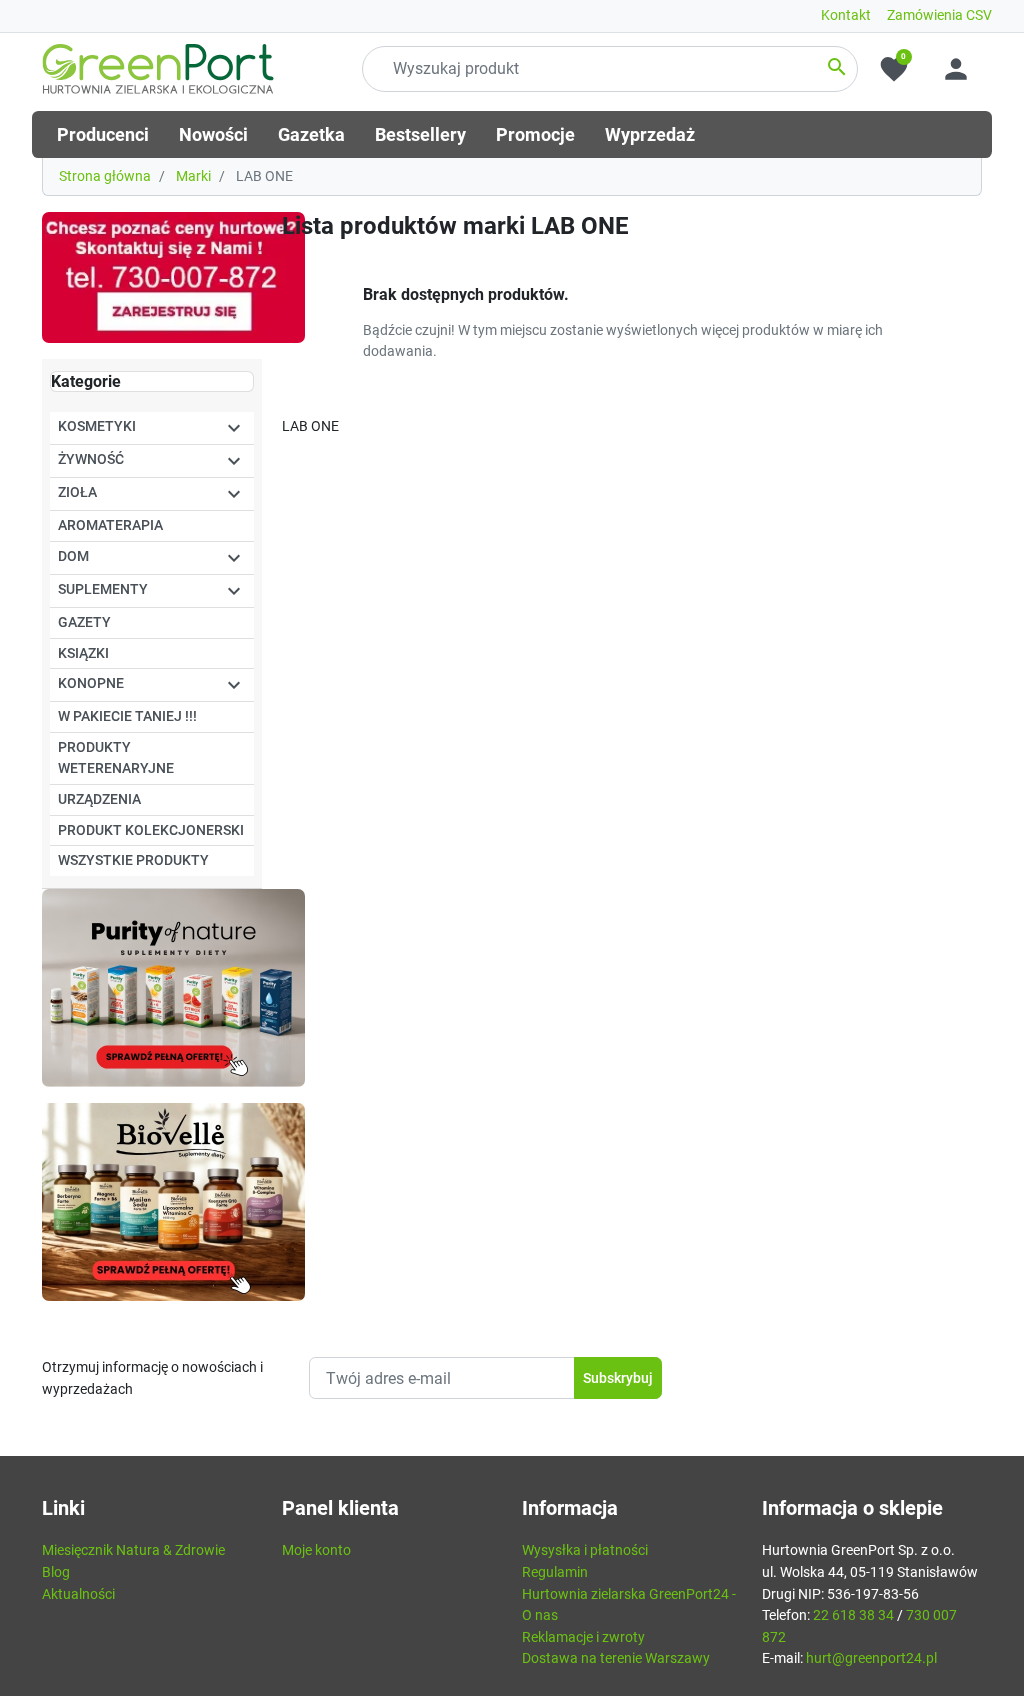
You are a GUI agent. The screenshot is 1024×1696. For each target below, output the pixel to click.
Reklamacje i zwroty (583, 1637)
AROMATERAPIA (110, 525)
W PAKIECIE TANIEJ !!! (127, 716)
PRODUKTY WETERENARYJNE (116, 758)
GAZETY (84, 622)
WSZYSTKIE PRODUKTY (133, 860)
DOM (73, 556)
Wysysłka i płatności (585, 1550)
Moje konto (316, 1550)
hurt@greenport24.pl (871, 1658)
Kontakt (846, 15)
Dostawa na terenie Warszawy (616, 1658)
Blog (56, 1572)
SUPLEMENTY (103, 589)
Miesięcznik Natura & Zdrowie (133, 1550)
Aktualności (78, 1594)
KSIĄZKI (83, 653)
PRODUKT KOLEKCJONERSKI (151, 830)
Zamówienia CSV (939, 15)
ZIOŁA (77, 492)
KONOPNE (91, 683)
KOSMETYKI (97, 426)
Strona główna (105, 176)
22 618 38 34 (853, 1615)
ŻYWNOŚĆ (91, 459)
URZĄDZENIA (99, 799)
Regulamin (555, 1572)
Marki (193, 176)
